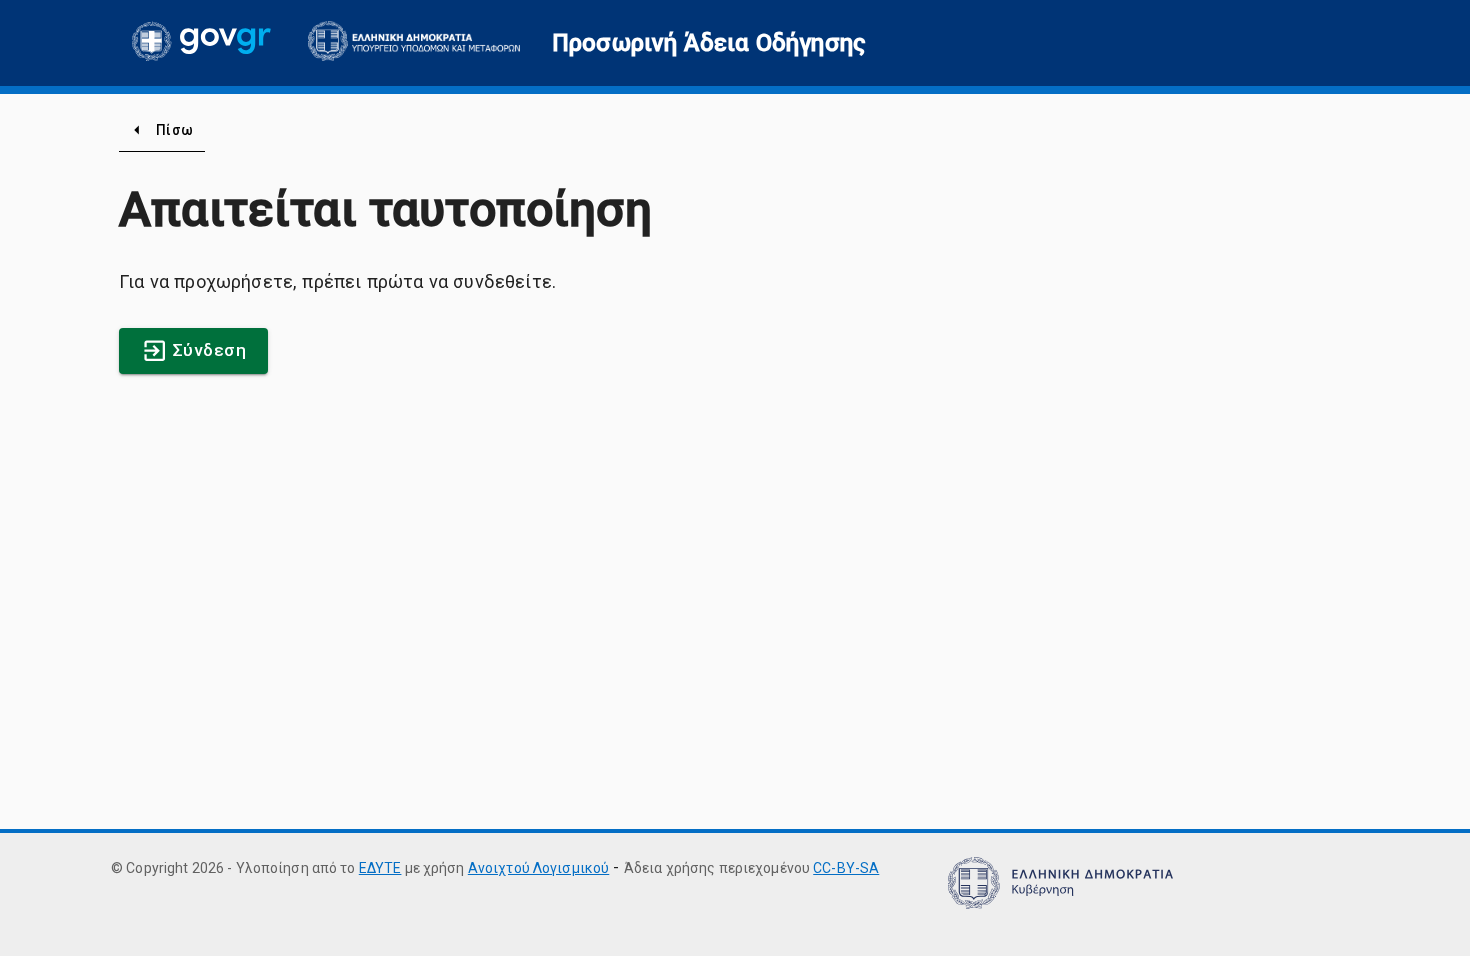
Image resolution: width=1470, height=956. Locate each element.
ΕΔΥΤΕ (380, 868)
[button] (709, 43)
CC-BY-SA (846, 868)
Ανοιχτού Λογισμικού (539, 868)
